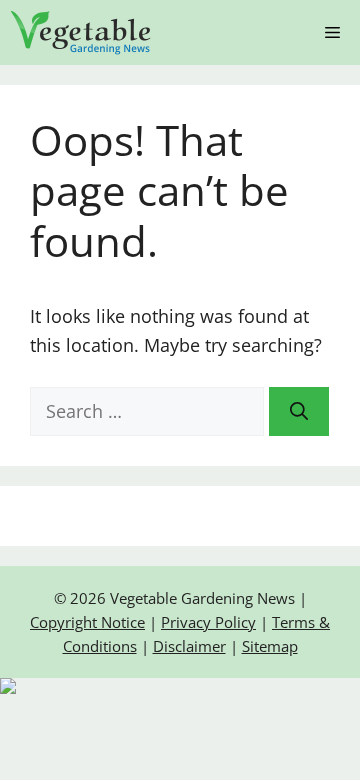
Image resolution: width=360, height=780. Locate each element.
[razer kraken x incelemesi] (180, 686)
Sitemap (270, 646)
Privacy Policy (208, 622)
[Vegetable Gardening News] (81, 32)
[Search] (299, 411)
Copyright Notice (87, 622)
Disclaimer (189, 646)
